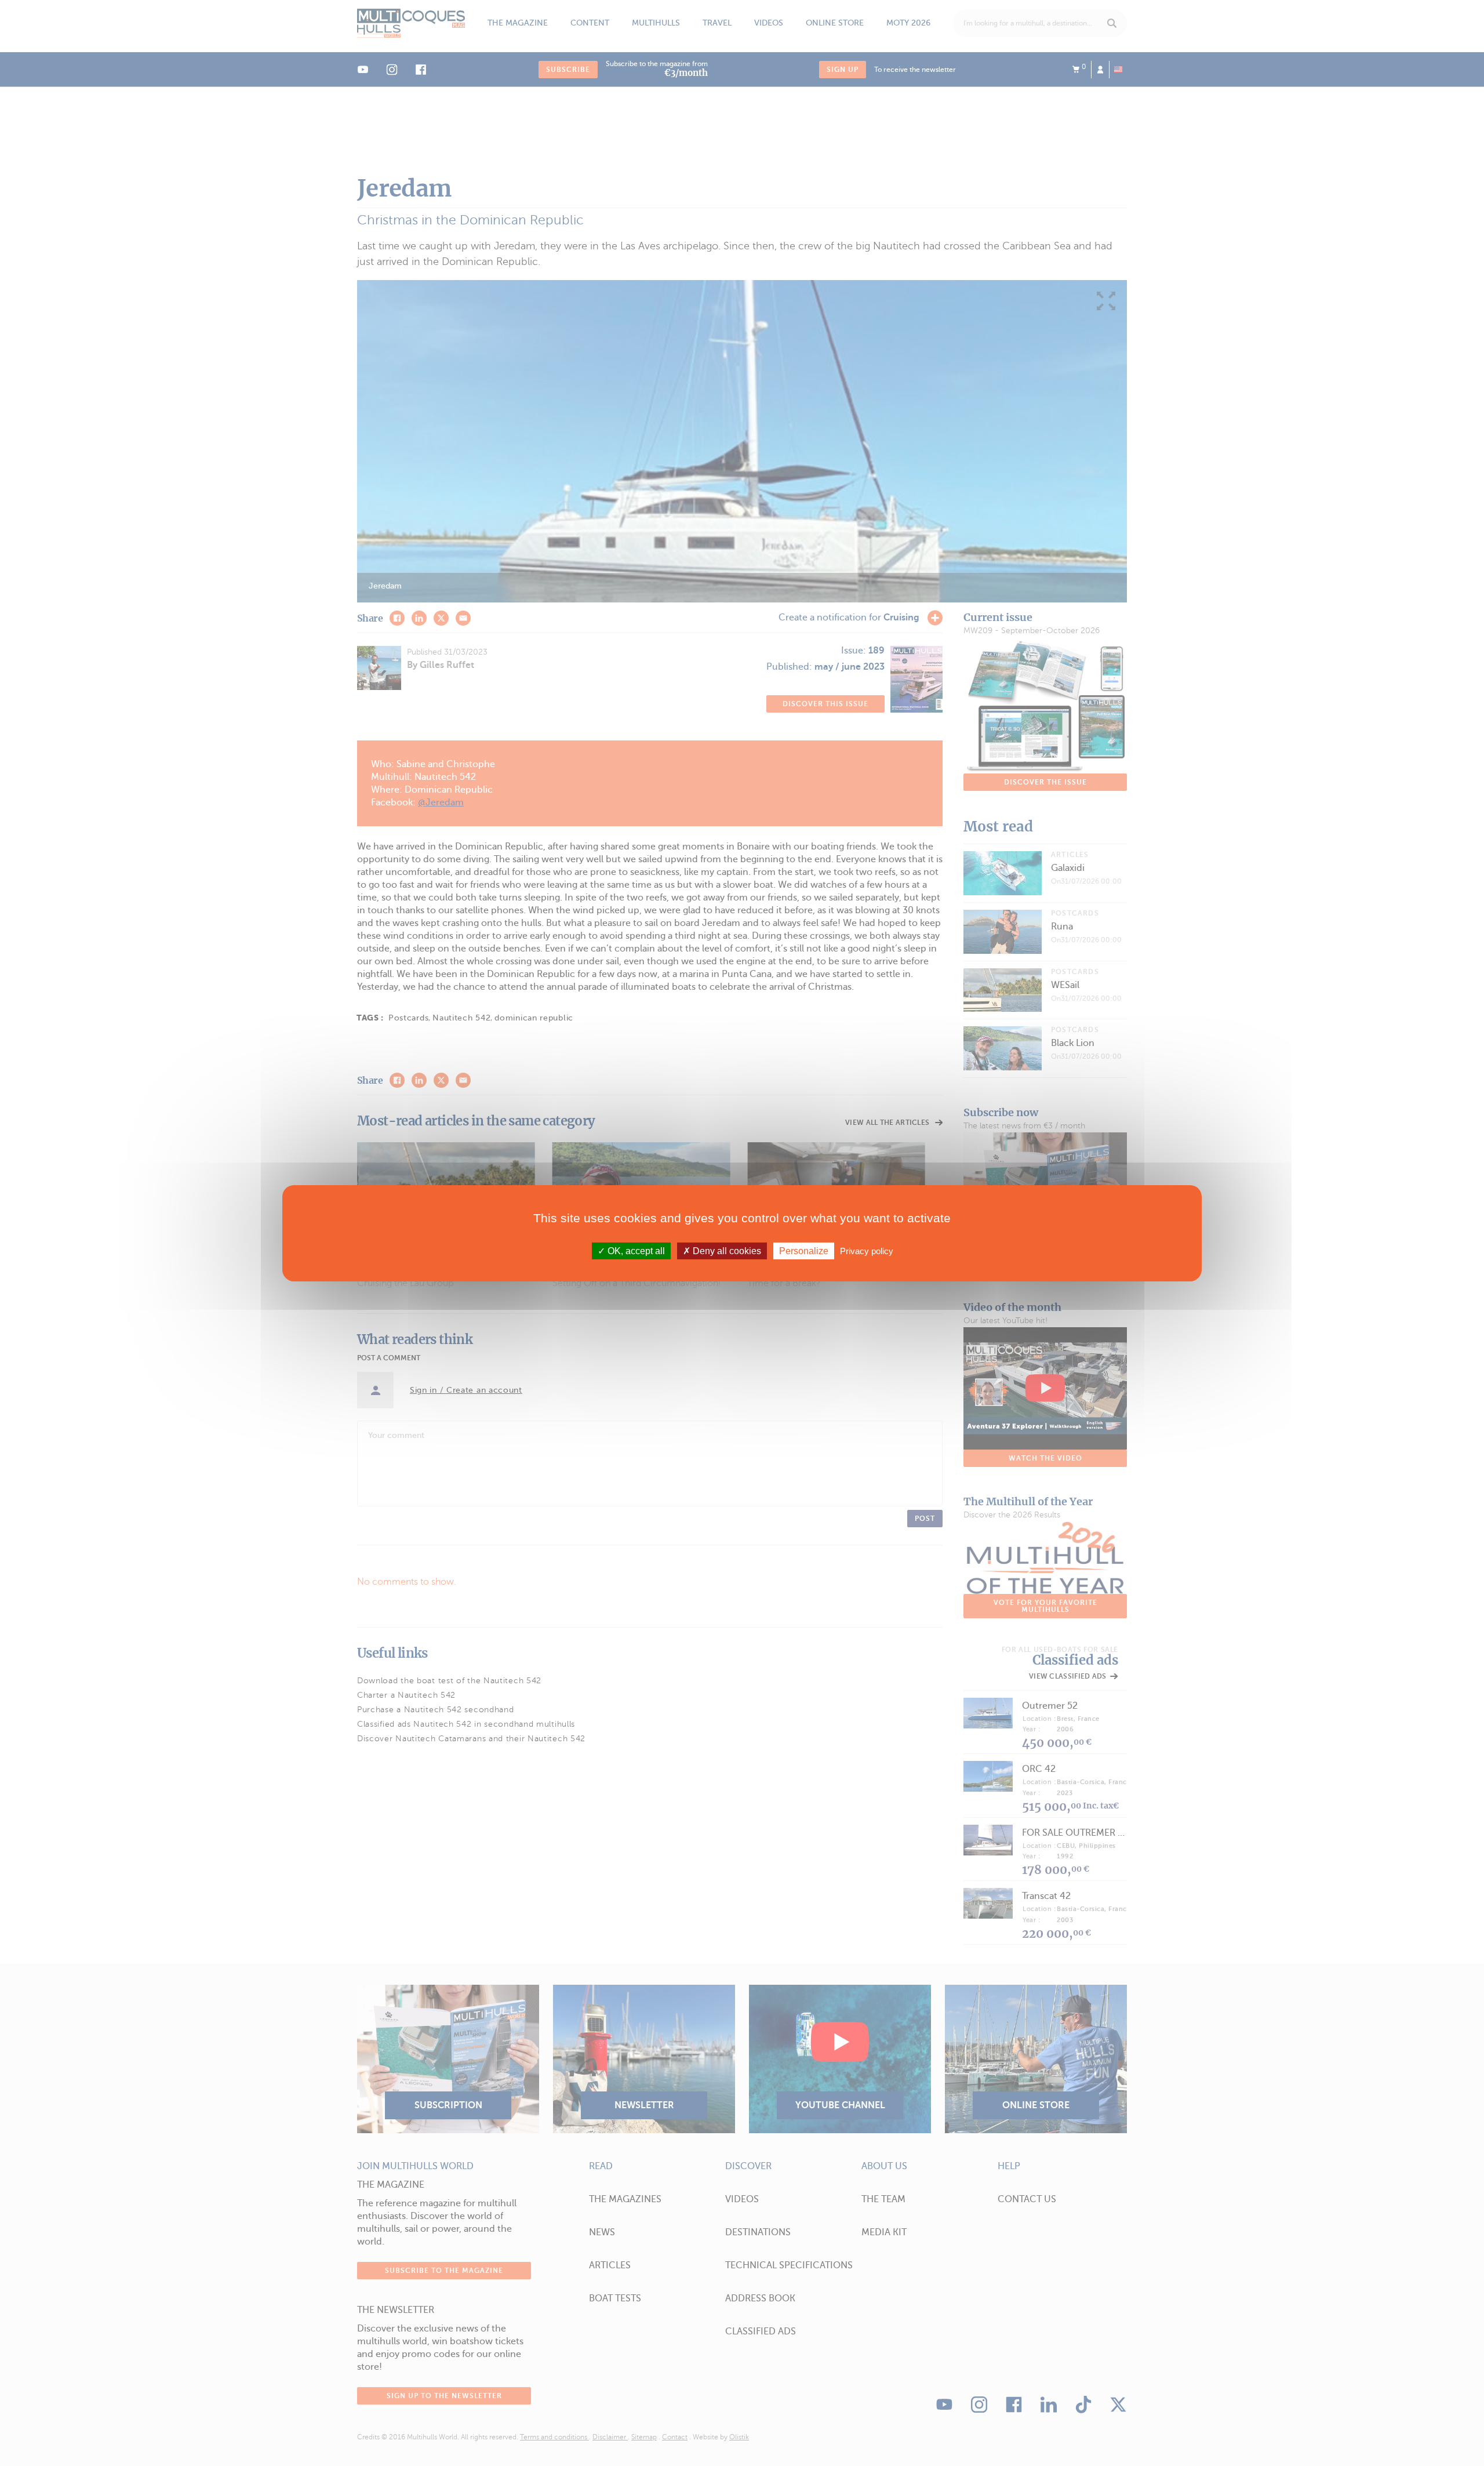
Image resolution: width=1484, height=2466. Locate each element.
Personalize (804, 1250)
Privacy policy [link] (867, 1250)
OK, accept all (635, 1250)
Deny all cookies (726, 1250)
